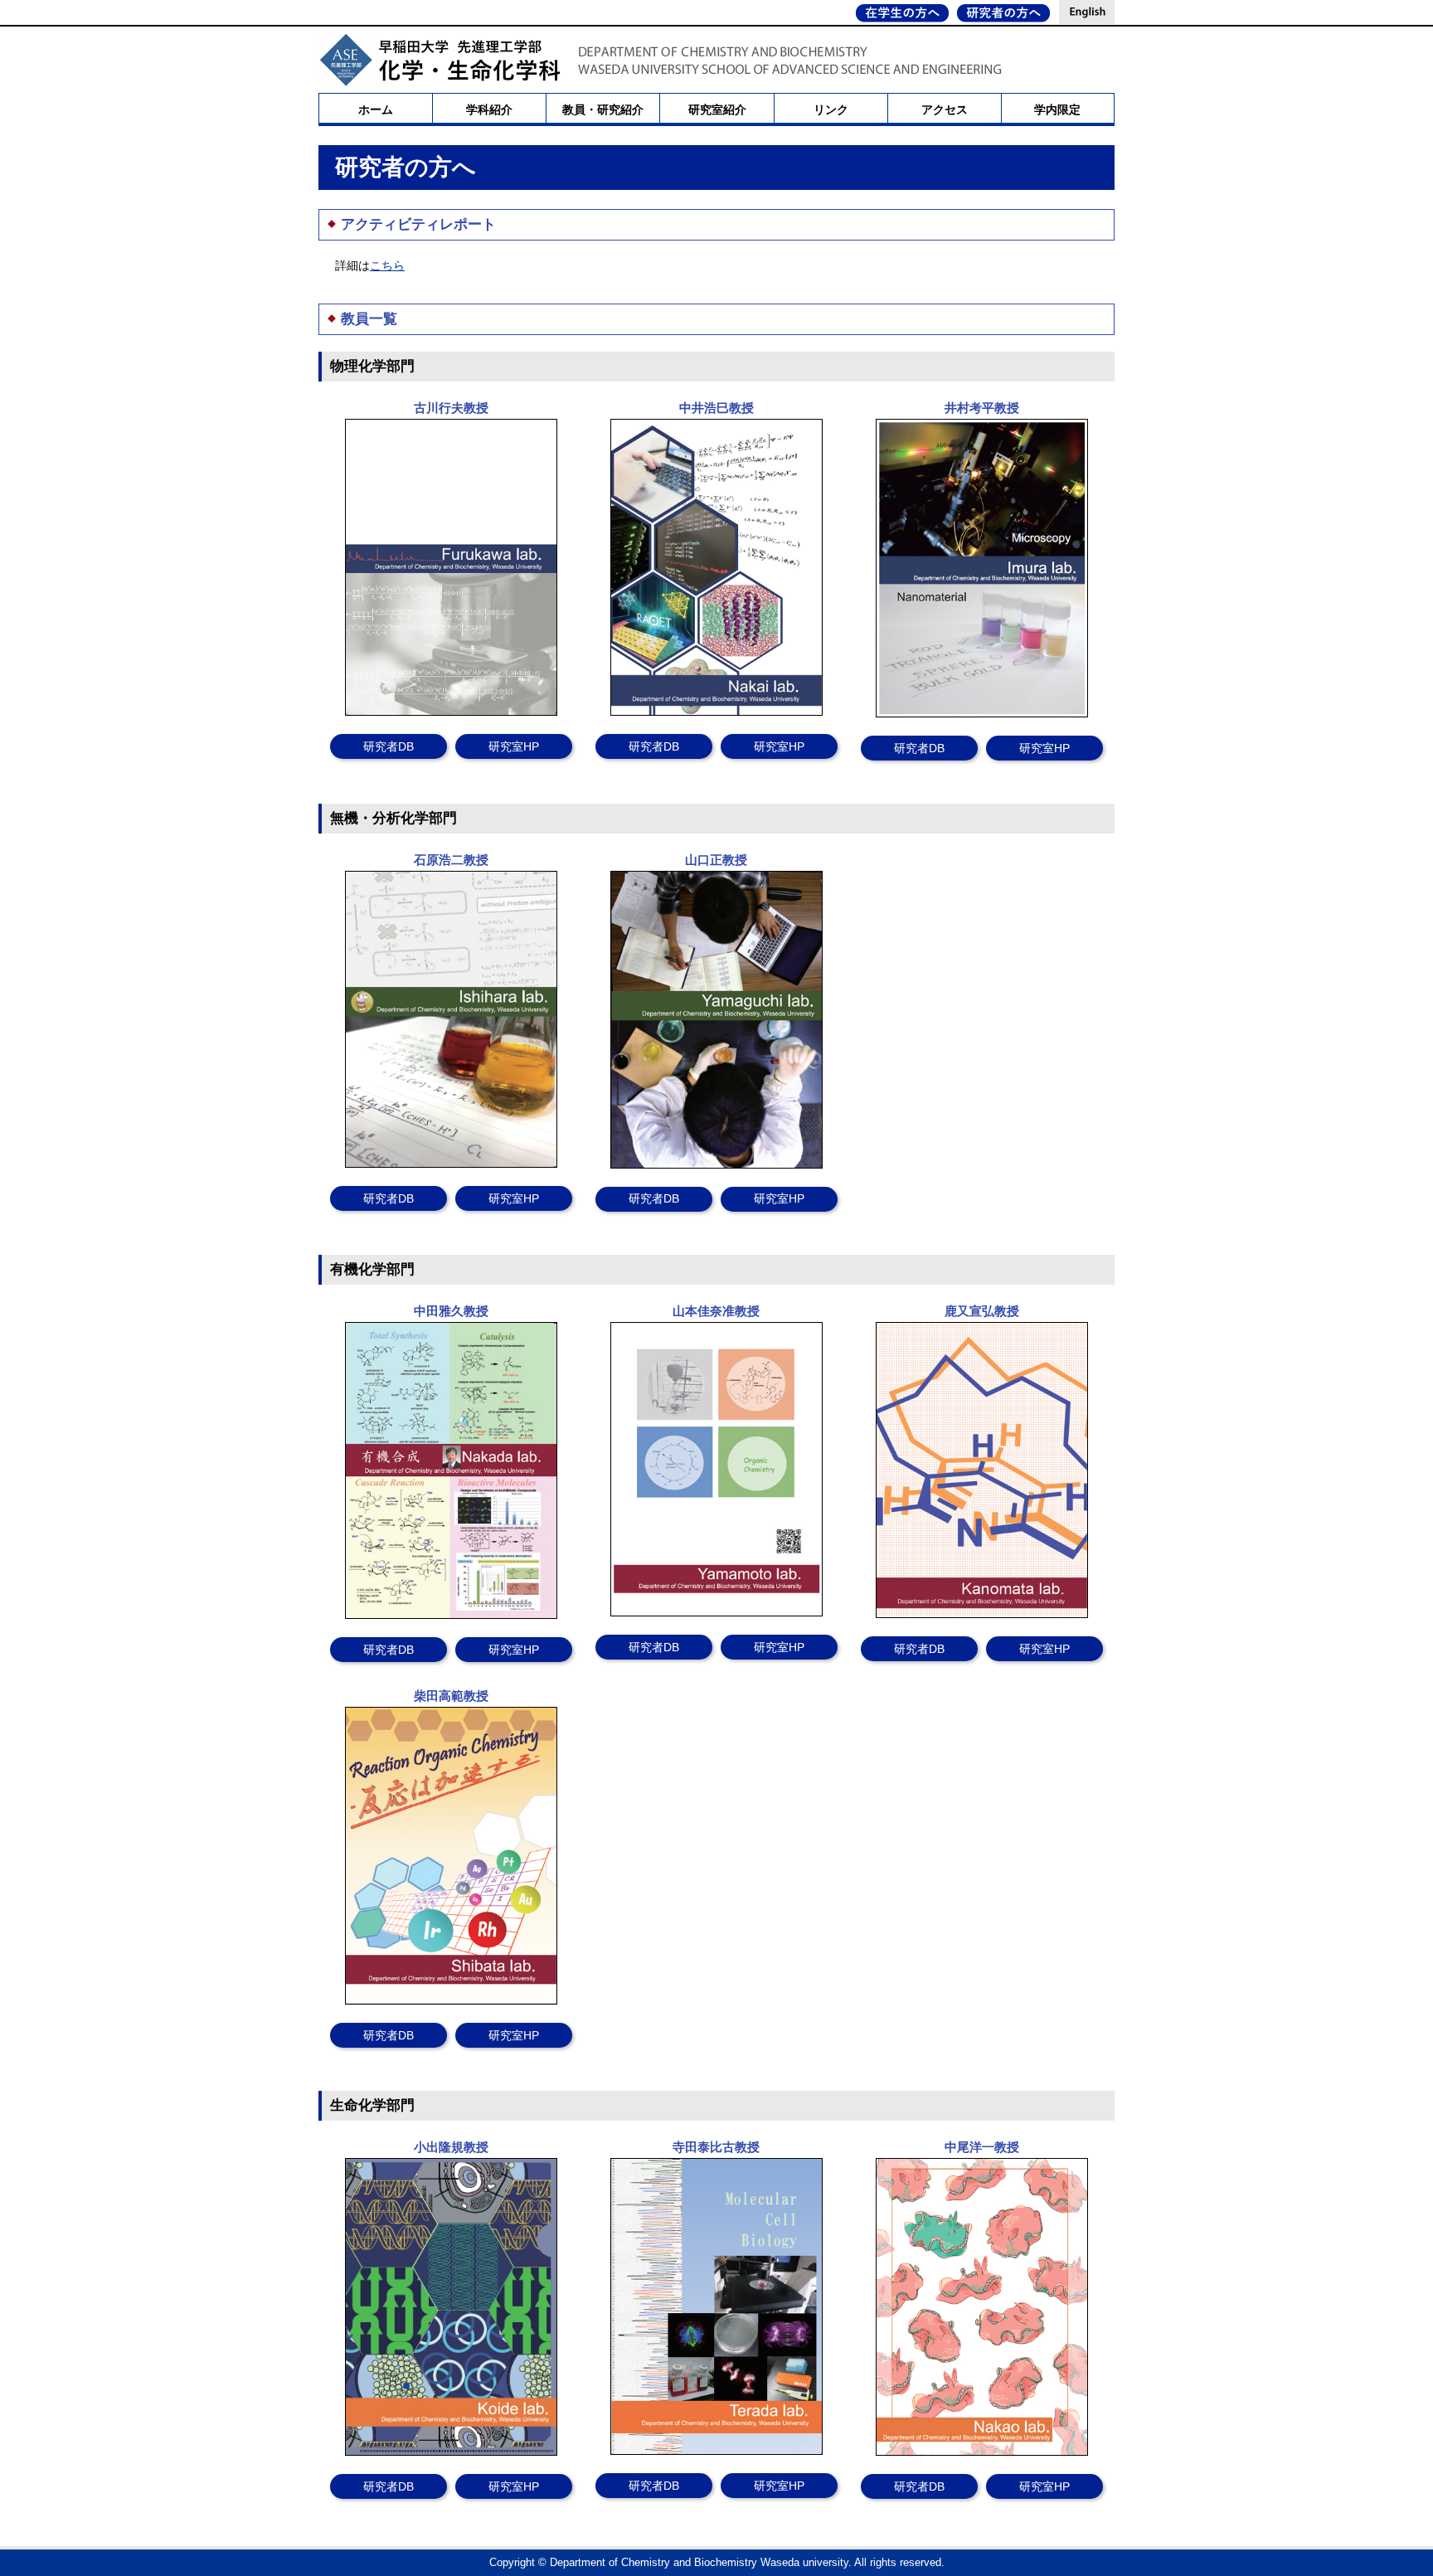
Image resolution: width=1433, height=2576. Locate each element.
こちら (387, 265)
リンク (831, 109)
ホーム (376, 109)
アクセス (945, 109)
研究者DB (389, 746)
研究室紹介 (717, 109)
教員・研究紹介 (603, 109)
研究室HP (514, 746)
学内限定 (1057, 109)
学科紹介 (489, 109)
